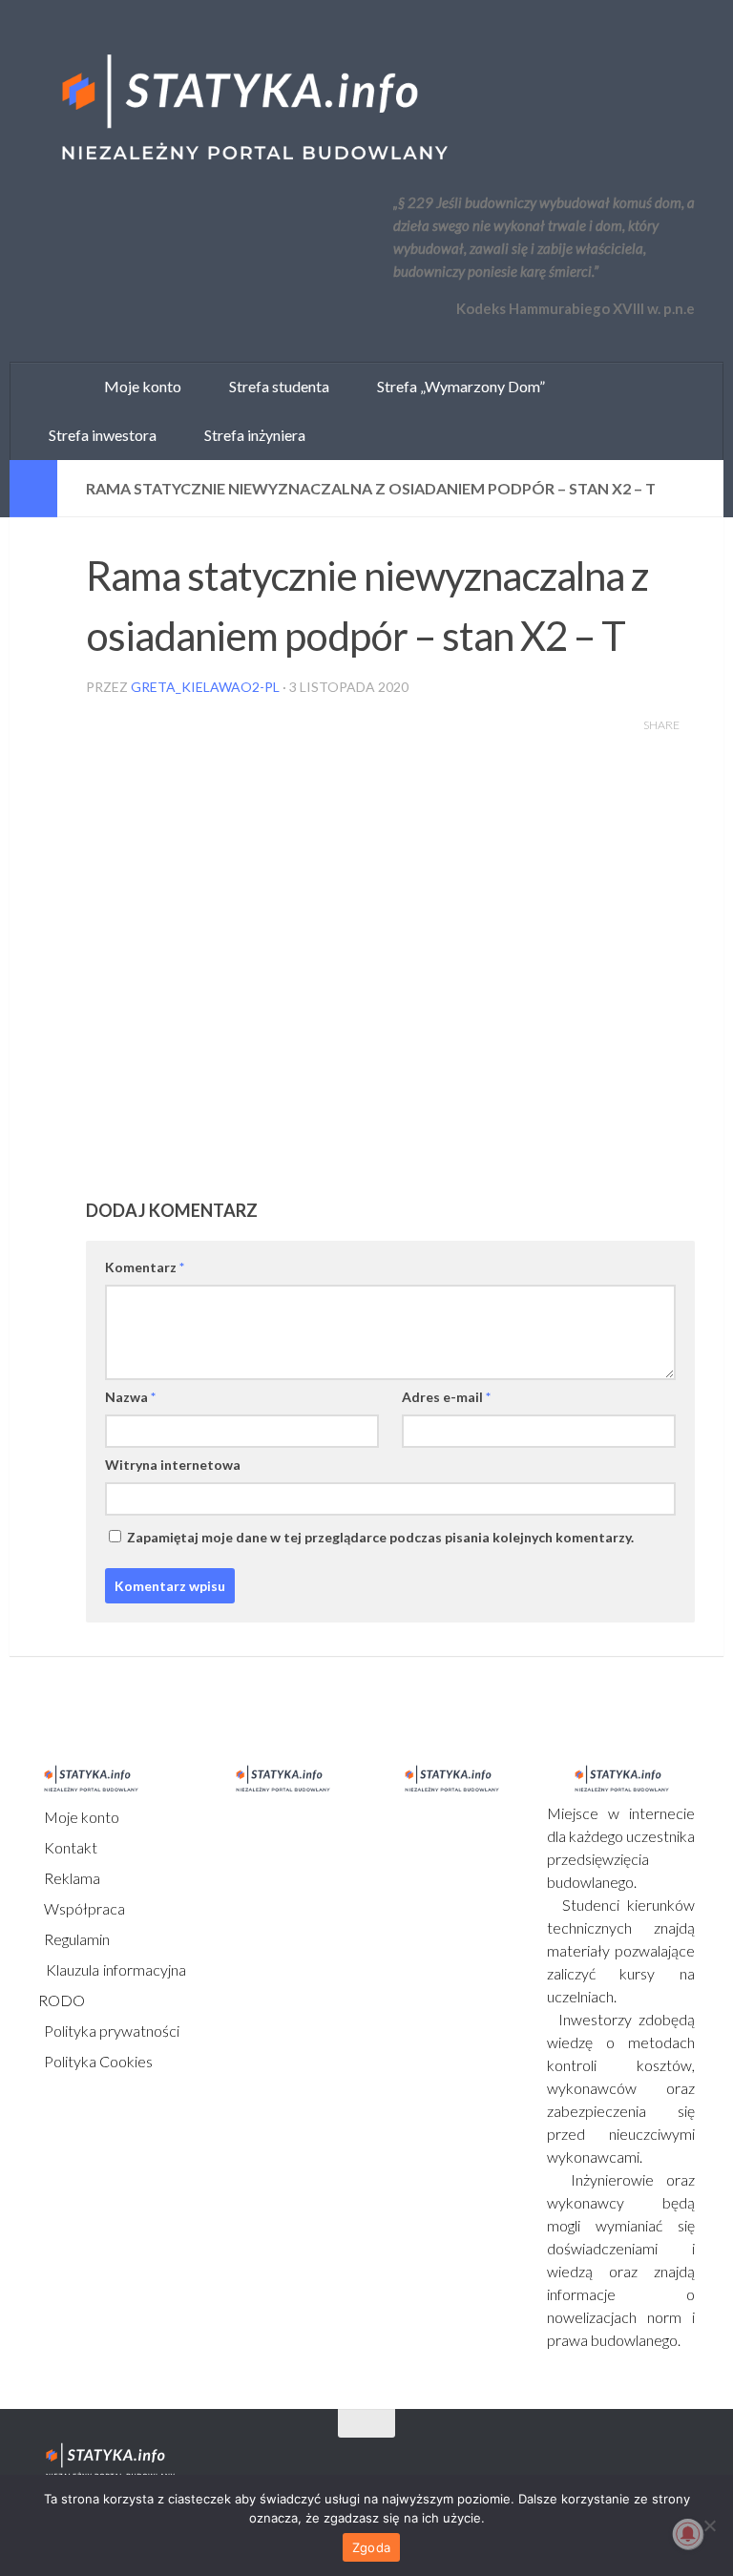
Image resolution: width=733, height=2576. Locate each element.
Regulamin (75, 1939)
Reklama (71, 1878)
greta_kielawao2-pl (205, 687)
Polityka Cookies (97, 2061)
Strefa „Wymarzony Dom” (457, 386)
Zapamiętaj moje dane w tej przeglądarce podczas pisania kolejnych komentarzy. (380, 1537)
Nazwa (130, 1397)
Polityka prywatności (110, 2031)
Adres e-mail (446, 1397)
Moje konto (80, 1817)
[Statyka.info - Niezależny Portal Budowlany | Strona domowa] (253, 110)
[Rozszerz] (33, 489)
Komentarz (145, 1267)
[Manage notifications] (688, 2534)
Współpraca (83, 1908)
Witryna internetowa (173, 1465)
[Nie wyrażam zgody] (709, 2525)
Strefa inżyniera (251, 435)
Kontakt (69, 1847)
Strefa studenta (275, 386)
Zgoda (371, 2547)
